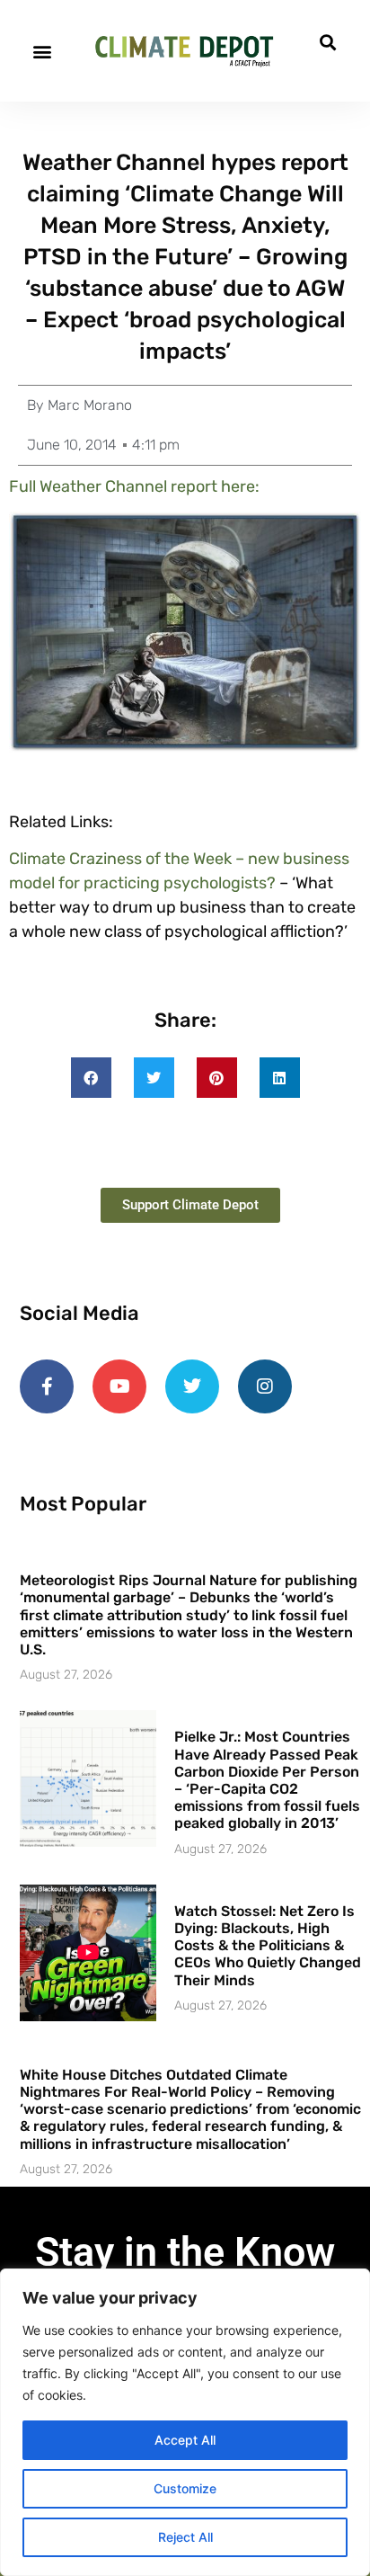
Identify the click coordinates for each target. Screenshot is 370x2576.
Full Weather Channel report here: (136, 486)
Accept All (185, 2440)
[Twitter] (192, 1386)
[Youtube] (119, 1386)
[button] (42, 51)
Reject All (185, 2537)
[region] (185, 2422)
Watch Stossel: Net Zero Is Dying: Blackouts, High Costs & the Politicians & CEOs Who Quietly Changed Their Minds (268, 1946)
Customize (185, 2488)
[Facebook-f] (47, 1386)
